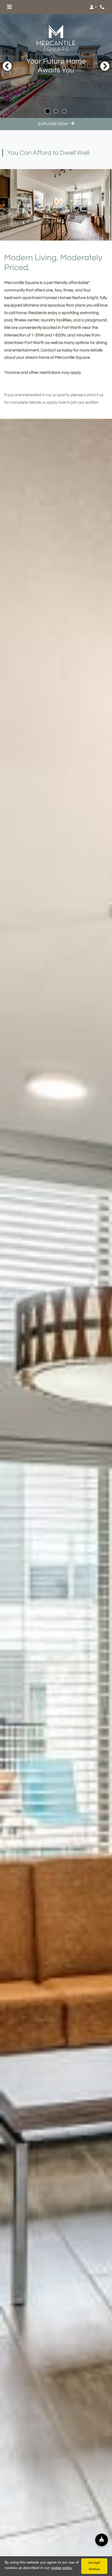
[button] (93, 7)
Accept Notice (94, 2566)
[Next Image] (105, 66)
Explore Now (53, 124)
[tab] (48, 111)
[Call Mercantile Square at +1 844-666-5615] (103, 7)
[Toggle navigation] (9, 7)
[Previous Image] (7, 66)
